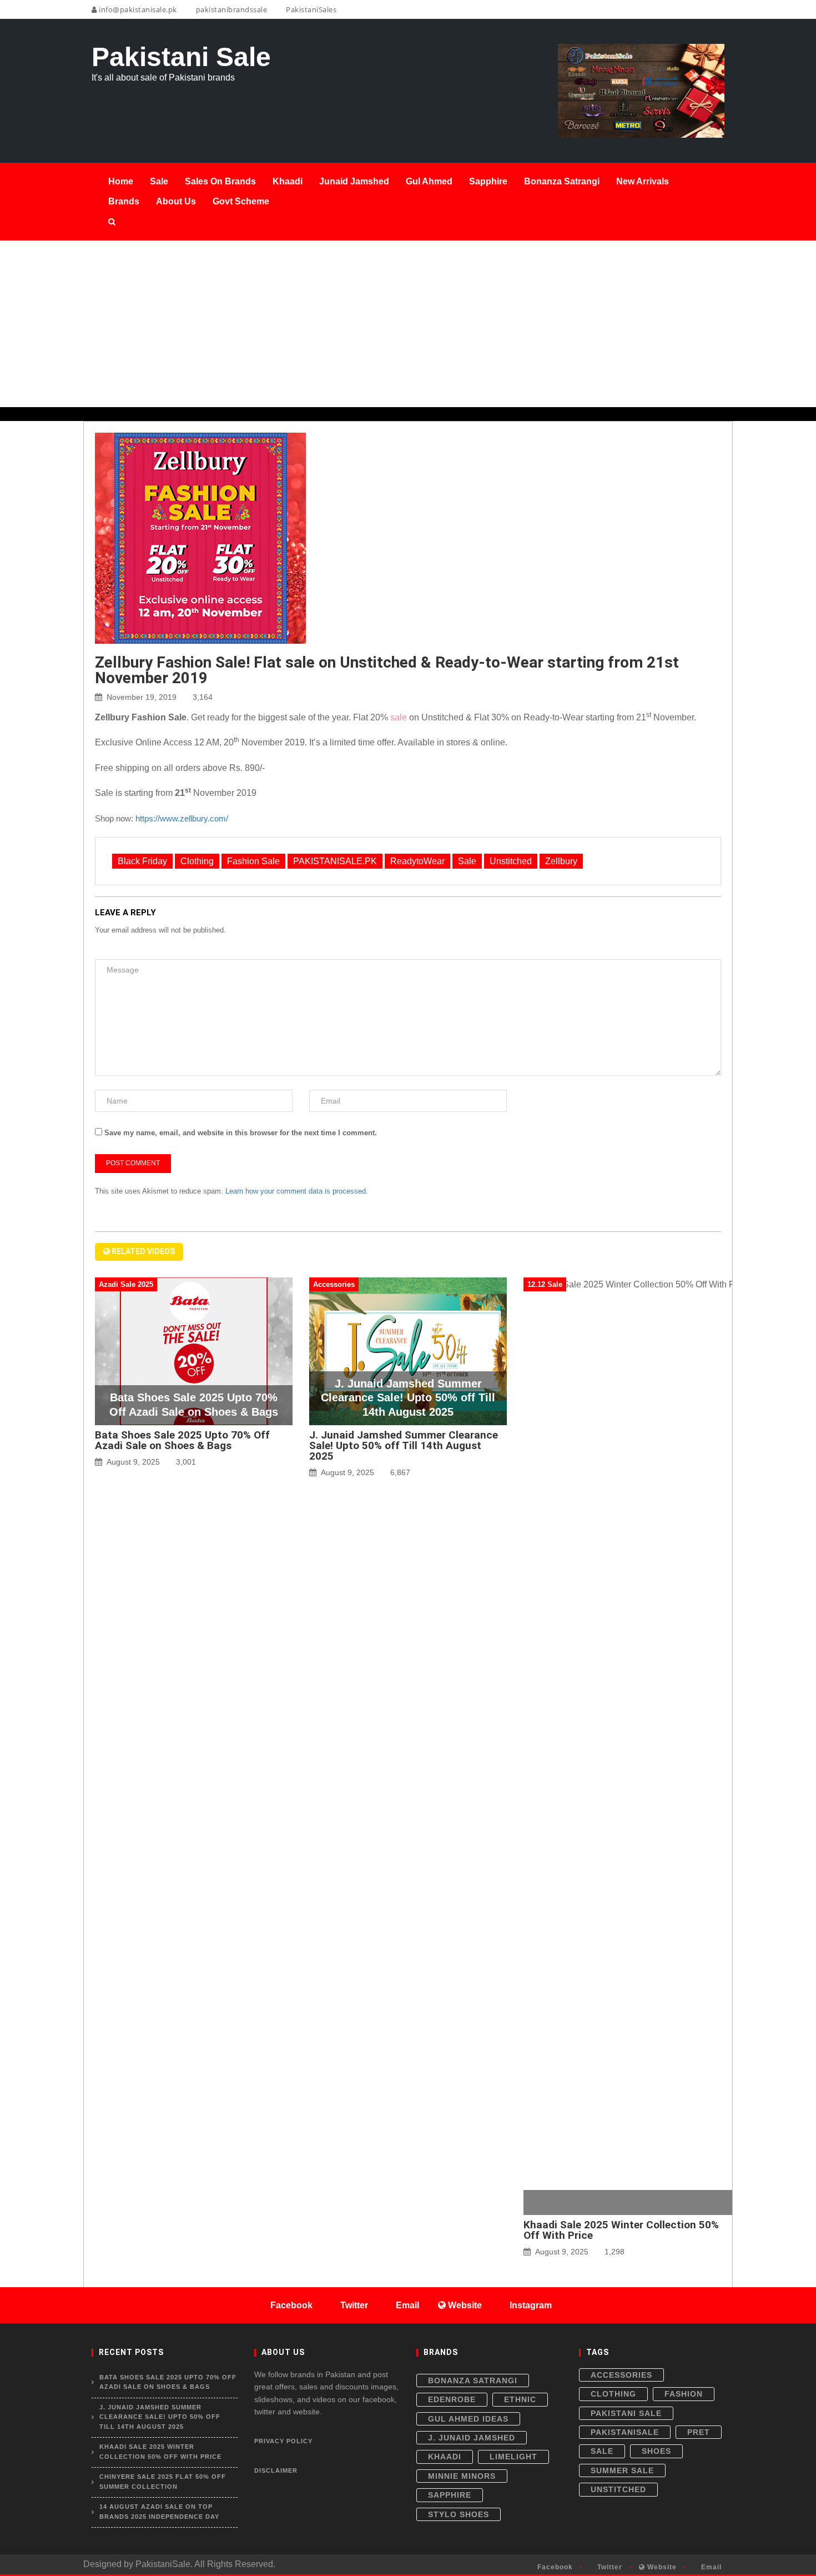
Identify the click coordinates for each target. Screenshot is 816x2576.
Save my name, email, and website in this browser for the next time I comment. (241, 1133)
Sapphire (450, 2495)
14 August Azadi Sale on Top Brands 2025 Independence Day (159, 2512)
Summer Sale (622, 2470)
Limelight (513, 2457)
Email (710, 2567)
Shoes (656, 2451)
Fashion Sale (253, 861)
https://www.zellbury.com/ (182, 818)
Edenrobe (452, 2399)
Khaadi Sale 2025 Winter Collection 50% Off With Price (621, 2230)
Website (661, 2567)
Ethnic (520, 2399)
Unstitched (511, 861)
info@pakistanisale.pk (137, 9)
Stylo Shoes (459, 2514)
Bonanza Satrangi (473, 2380)
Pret (699, 2432)
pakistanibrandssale (230, 9)
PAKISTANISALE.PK (335, 861)
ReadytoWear (417, 861)
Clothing (197, 861)
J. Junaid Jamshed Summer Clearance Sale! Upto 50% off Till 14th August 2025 (404, 1445)
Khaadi (445, 2457)
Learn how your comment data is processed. (297, 1191)
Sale (467, 861)
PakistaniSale (625, 2432)
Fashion (684, 2394)
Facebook (554, 2567)
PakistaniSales (310, 9)
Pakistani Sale (626, 2413)
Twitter (609, 2567)
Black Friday (142, 861)
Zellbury (561, 861)
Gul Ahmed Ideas (468, 2419)
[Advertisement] (408, 324)
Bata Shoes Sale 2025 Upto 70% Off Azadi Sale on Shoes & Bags (182, 1440)
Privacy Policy (283, 2441)
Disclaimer (276, 2470)
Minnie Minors (462, 2476)
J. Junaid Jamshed (472, 2438)
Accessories (621, 2375)
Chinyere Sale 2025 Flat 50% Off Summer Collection (163, 2482)
